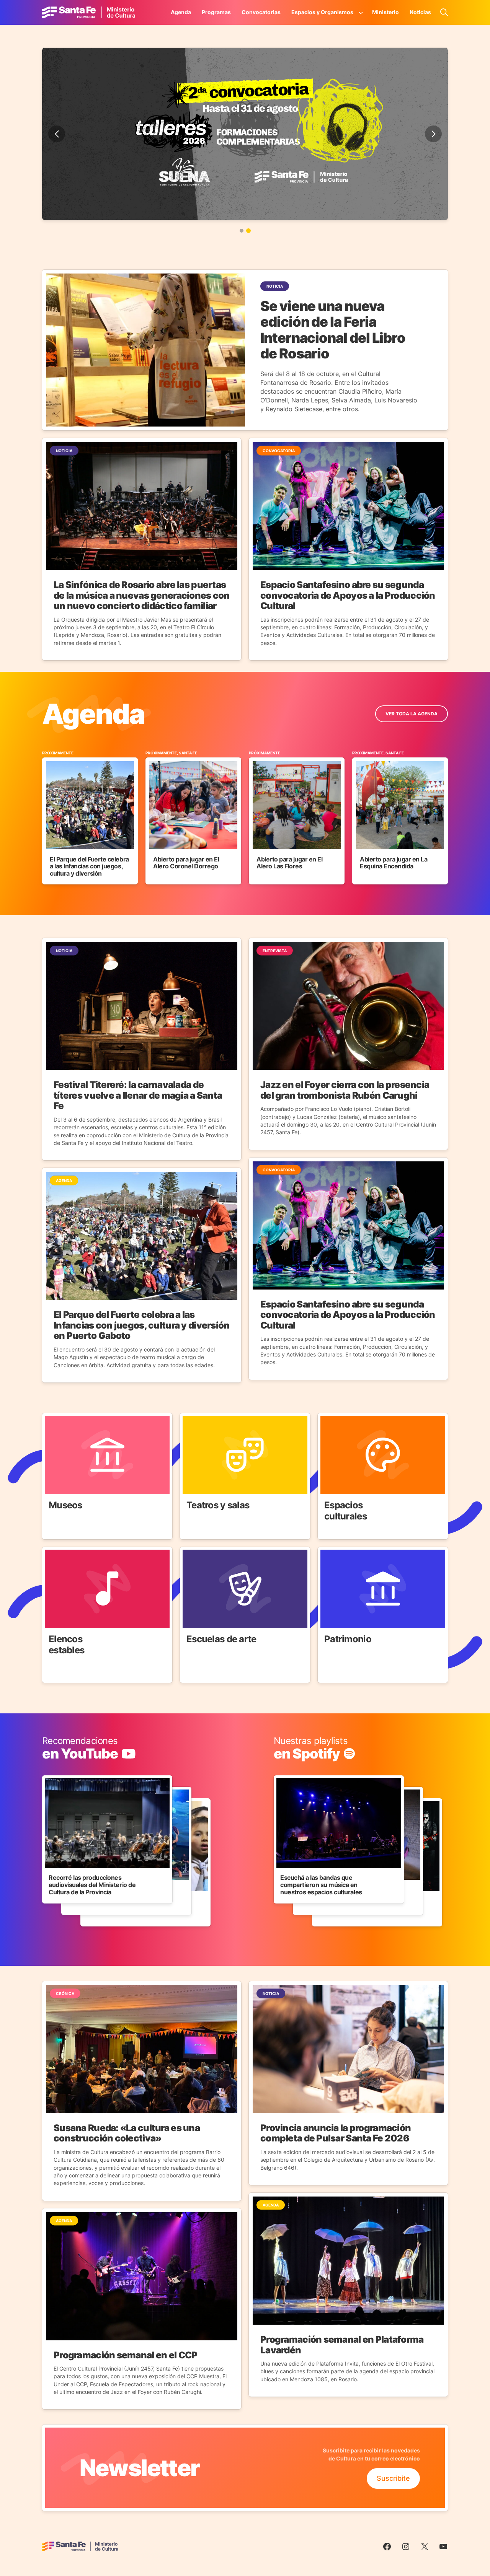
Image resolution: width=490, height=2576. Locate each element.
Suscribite (393, 2478)
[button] (242, 231)
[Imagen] (245, 134)
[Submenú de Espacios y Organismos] (361, 12)
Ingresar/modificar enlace (83, 1741)
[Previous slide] (57, 134)
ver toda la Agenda (412, 714)
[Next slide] (433, 134)
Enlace (53, 1418)
